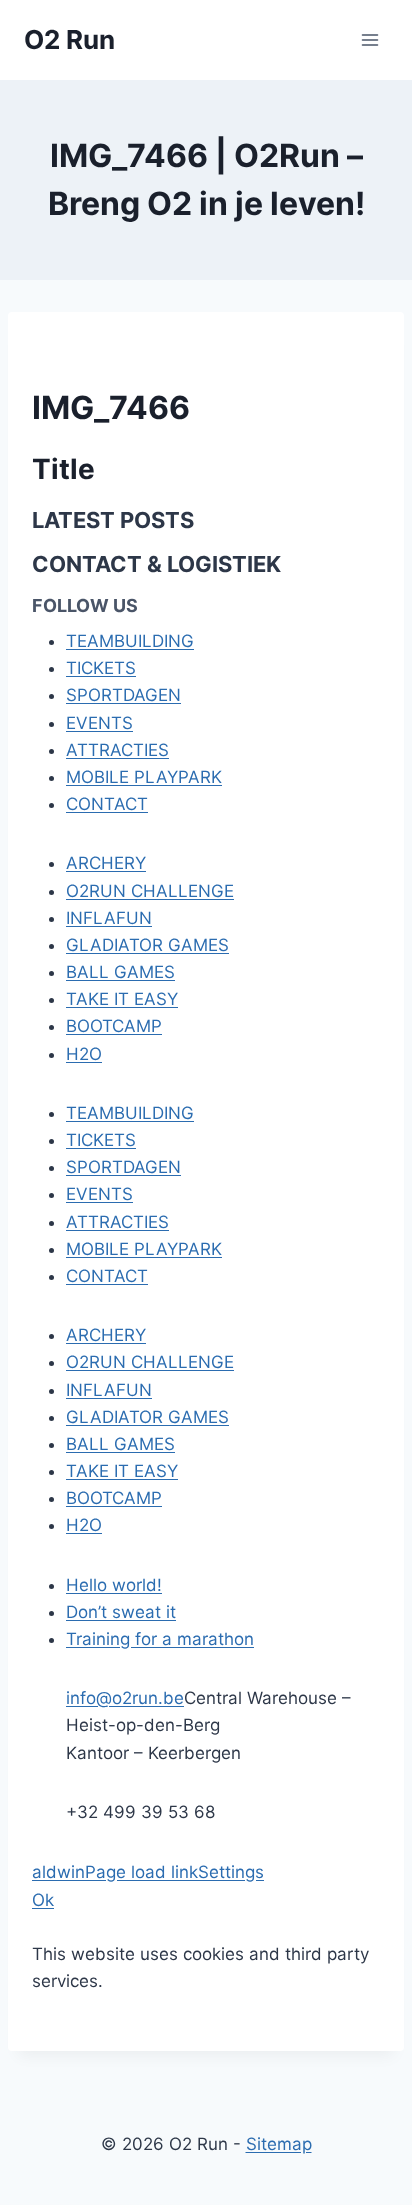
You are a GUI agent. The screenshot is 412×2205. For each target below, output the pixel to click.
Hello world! (114, 1585)
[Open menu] (369, 39)
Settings (231, 1872)
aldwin (58, 1872)
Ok (43, 1900)
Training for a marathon (160, 1639)
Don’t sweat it (121, 1612)
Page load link (141, 1872)
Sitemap (279, 2144)
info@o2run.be (125, 1698)
